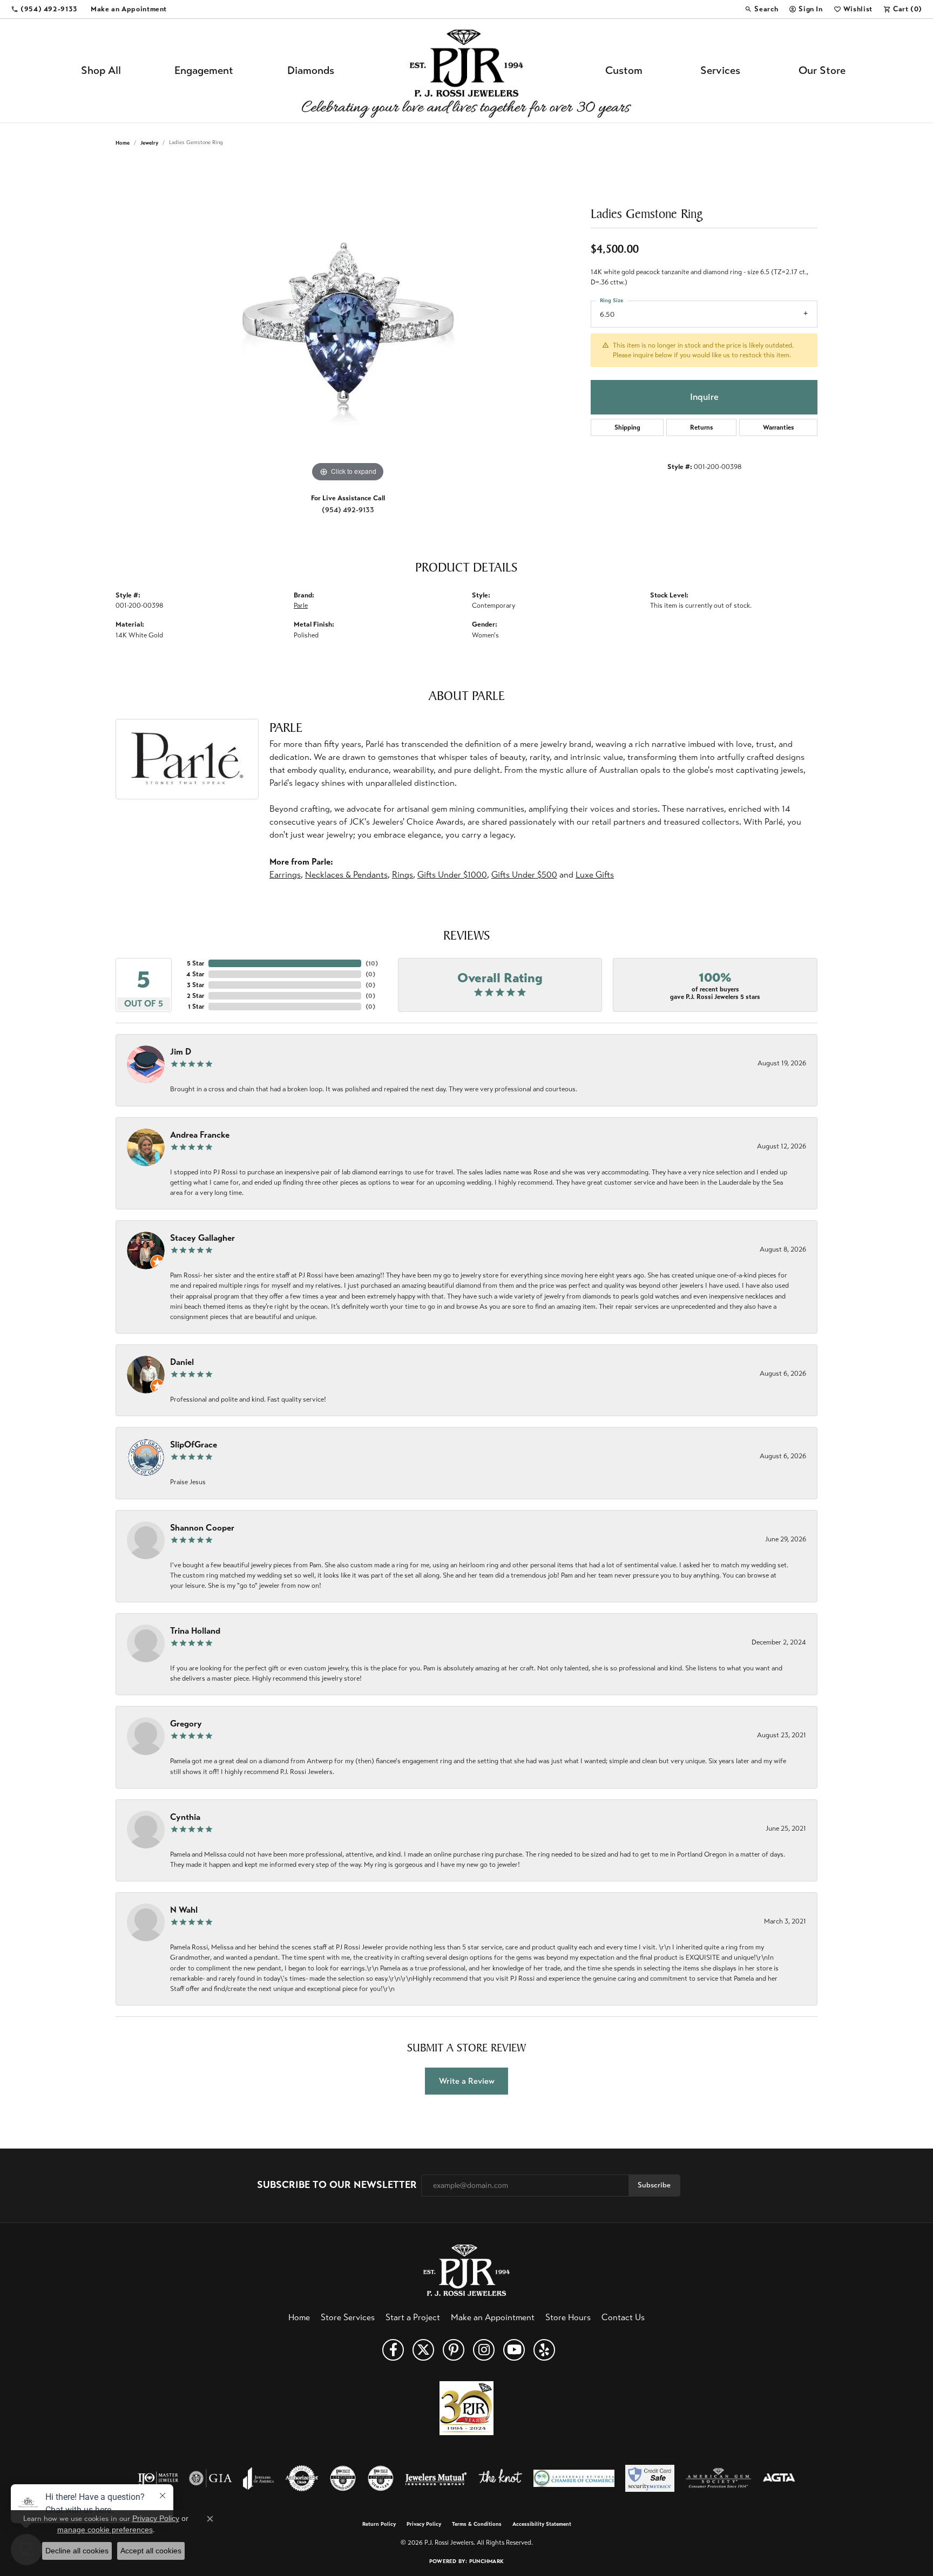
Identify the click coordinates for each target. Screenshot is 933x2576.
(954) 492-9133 (348, 510)
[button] (761, 9)
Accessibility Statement (542, 2524)
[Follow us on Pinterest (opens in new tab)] (454, 2350)
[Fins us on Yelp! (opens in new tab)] (544, 2350)
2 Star (195, 996)
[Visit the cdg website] (343, 2478)
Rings (403, 875)
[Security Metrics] (650, 2478)
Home (123, 143)
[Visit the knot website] (500, 2478)
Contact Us (623, 2317)
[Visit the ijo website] (158, 2478)
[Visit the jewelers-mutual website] (436, 2478)
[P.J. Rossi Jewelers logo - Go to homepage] (466, 71)
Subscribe (654, 2185)
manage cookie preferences (105, 2530)
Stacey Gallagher (202, 1238)
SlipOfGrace (194, 1445)
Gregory (186, 1724)
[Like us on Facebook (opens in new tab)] (393, 2350)
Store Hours (568, 2317)
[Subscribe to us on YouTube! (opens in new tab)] (514, 2350)
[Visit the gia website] (211, 2478)
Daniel (182, 1362)
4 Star (195, 974)
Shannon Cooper (202, 1528)
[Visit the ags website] (718, 2478)
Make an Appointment (493, 2317)
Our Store (822, 70)
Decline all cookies (77, 2551)
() (372, 963)
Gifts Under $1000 (452, 875)
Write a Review (467, 2081)
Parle (301, 606)
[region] (348, 323)
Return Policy (379, 2524)
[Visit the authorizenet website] (302, 2478)
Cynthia (185, 1817)
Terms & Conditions (477, 2524)
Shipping (627, 427)
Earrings (285, 875)
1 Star (196, 1007)
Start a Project (413, 2317)
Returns (702, 427)
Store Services (348, 2317)
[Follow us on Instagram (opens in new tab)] (484, 2350)
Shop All (101, 70)
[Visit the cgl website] (381, 2478)
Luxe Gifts (595, 875)
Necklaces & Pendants (346, 875)
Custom (624, 70)
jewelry (149, 143)
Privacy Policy (424, 2524)
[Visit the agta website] (779, 2478)
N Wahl (184, 1910)
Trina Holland (195, 1631)
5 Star (195, 963)
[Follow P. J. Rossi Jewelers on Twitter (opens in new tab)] (423, 2350)
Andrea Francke (200, 1135)
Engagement (204, 70)
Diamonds (311, 70)
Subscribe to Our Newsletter (337, 2185)
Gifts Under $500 (524, 875)
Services (720, 70)
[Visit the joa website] (259, 2478)
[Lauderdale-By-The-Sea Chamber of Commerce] (574, 2478)
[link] (44, 9)
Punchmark (486, 2561)
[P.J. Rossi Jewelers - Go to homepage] (466, 2269)
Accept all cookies (151, 2551)
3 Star (195, 985)
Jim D (181, 1052)
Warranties (779, 427)
